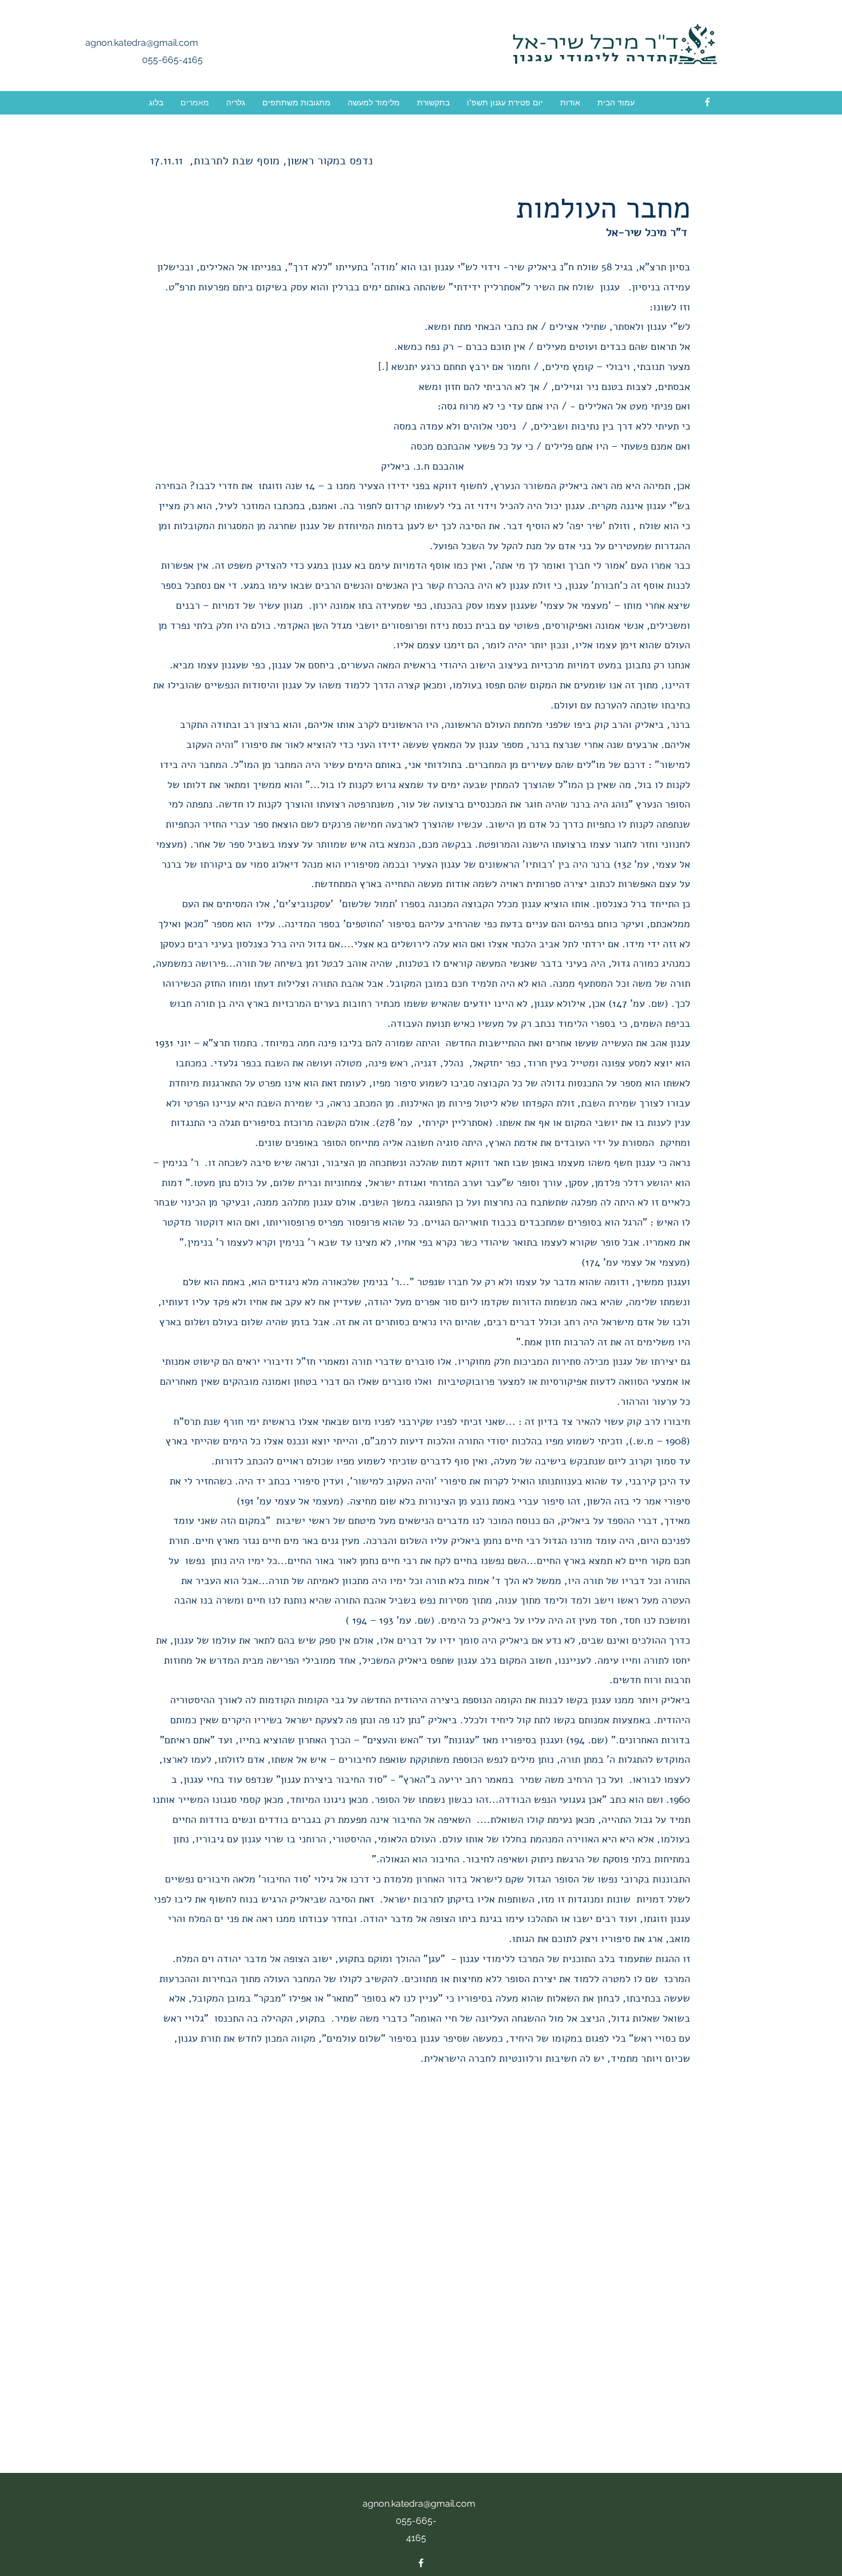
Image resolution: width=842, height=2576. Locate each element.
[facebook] (707, 102)
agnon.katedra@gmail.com (142, 43)
